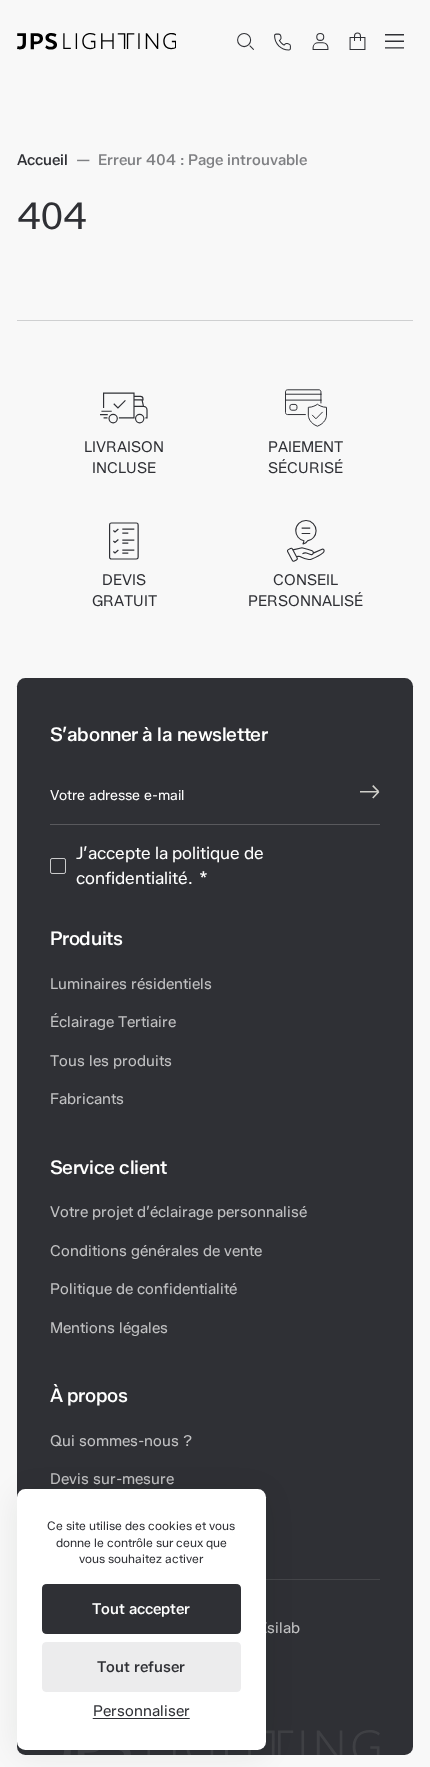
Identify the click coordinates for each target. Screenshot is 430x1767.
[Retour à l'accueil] (97, 41)
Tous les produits (111, 1061)
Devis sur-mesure (112, 1479)
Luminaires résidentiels (131, 984)
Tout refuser (141, 1667)
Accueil (42, 160)
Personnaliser (141, 1711)
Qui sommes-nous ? (121, 1441)
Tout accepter (141, 1609)
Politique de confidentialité (143, 1289)
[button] (244, 41)
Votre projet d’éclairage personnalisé (178, 1212)
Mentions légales (109, 1328)
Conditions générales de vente (156, 1251)
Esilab (279, 1628)
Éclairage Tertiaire (113, 1022)
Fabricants (87, 1099)
